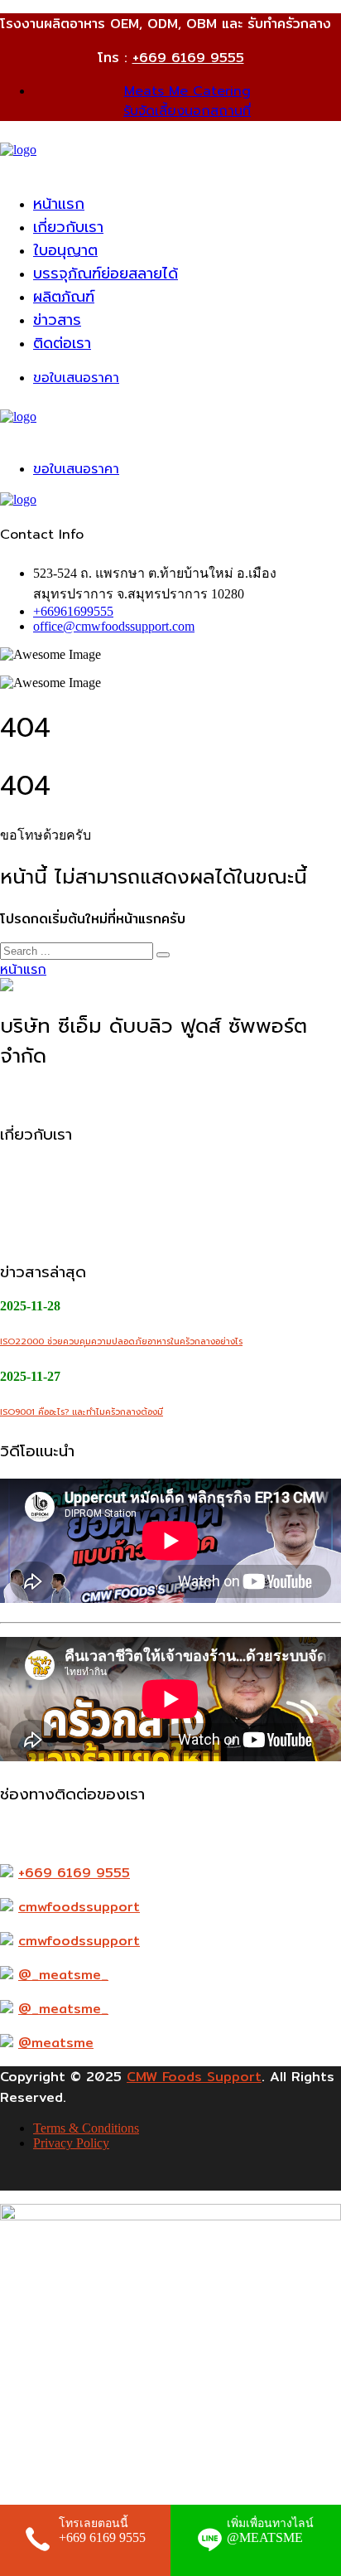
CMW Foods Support (194, 2077)
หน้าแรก (59, 204)
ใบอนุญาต (65, 250)
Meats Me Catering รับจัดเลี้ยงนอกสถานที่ (187, 101)
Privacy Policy (71, 2143)
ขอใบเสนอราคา (76, 378)
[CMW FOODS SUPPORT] (18, 150)
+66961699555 (73, 611)
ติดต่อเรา (62, 343)
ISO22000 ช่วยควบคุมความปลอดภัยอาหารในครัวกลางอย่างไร (121, 1341)
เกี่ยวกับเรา (68, 227)
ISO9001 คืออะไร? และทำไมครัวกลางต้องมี (82, 1412)
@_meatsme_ (63, 1975)
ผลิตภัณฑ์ (64, 297)
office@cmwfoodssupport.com (114, 626)
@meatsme (56, 2043)
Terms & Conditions (86, 2128)
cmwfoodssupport (79, 1907)
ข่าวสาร (57, 320)
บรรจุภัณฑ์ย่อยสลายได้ (106, 274)
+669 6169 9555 (188, 58)
